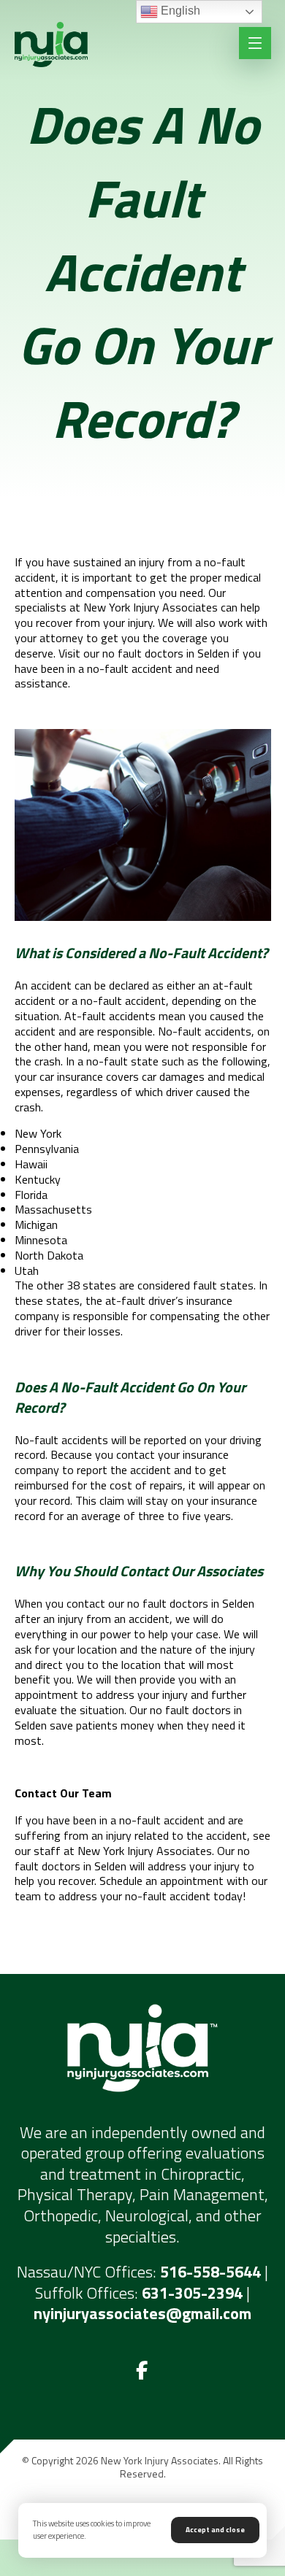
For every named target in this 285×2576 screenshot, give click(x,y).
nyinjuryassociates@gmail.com (142, 2313)
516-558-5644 (210, 2272)
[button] (142, 2371)
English (179, 11)
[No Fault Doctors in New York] (51, 45)
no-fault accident (123, 1000)
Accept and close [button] (215, 2530)
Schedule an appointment (161, 1881)
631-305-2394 (192, 2293)
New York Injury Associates (151, 607)
